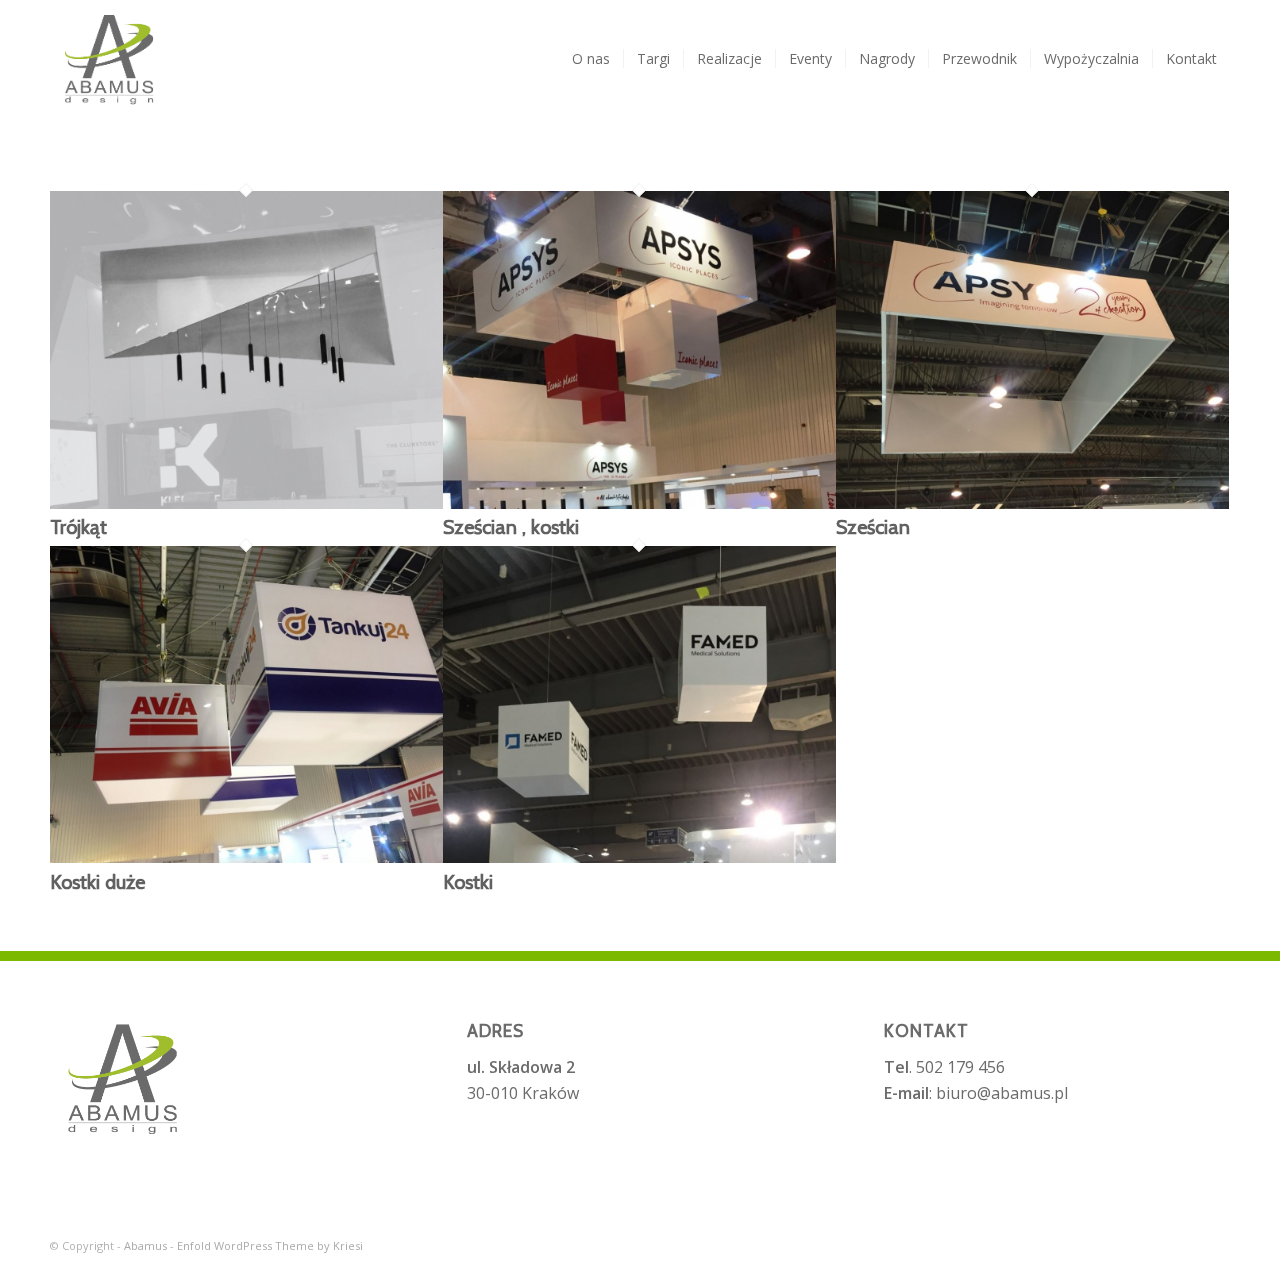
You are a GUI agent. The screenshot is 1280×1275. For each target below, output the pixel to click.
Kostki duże (97, 882)
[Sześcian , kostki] (639, 503)
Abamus (145, 1245)
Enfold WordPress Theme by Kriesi (270, 1245)
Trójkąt (78, 527)
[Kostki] (639, 857)
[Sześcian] (1032, 503)
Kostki (468, 882)
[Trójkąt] (246, 503)
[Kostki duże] (246, 857)
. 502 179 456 (944, 1067)
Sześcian (873, 527)
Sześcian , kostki (511, 527)
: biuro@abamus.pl (976, 1093)
